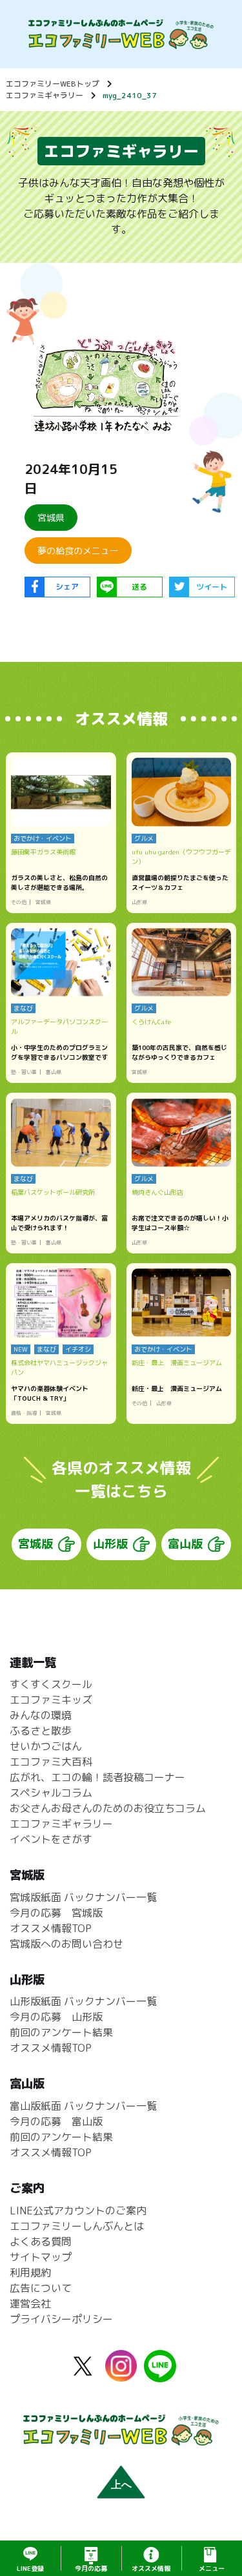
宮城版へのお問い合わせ (66, 1944)
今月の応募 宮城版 (56, 1913)
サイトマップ (41, 2257)
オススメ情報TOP (51, 1928)
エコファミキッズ (51, 1700)
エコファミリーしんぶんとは (77, 2226)
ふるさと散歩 (41, 1731)
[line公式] (160, 2375)
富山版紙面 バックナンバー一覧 (83, 2106)
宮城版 (35, 1544)
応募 (91, 2568)
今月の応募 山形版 (56, 2017)
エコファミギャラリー (45, 95)
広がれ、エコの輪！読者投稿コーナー (97, 1777)
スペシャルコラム (51, 1793)
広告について (41, 2288)
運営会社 (30, 2303)
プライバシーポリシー (61, 2319)
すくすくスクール (51, 1684)
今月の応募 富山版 (56, 2121)
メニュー (212, 2568)
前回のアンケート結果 (61, 2032)
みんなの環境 (41, 1715)
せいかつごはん (46, 1746)
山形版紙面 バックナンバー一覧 (83, 2001)
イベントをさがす (51, 1839)
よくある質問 (41, 2241)
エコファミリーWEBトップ (53, 84)
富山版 (185, 1544)
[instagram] (121, 2374)
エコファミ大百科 (51, 1762)
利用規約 (30, 2272)
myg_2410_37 (130, 95)
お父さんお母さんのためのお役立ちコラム (108, 1808)
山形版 (110, 1544)
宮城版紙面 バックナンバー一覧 (83, 1897)
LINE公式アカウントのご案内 (78, 2210)
